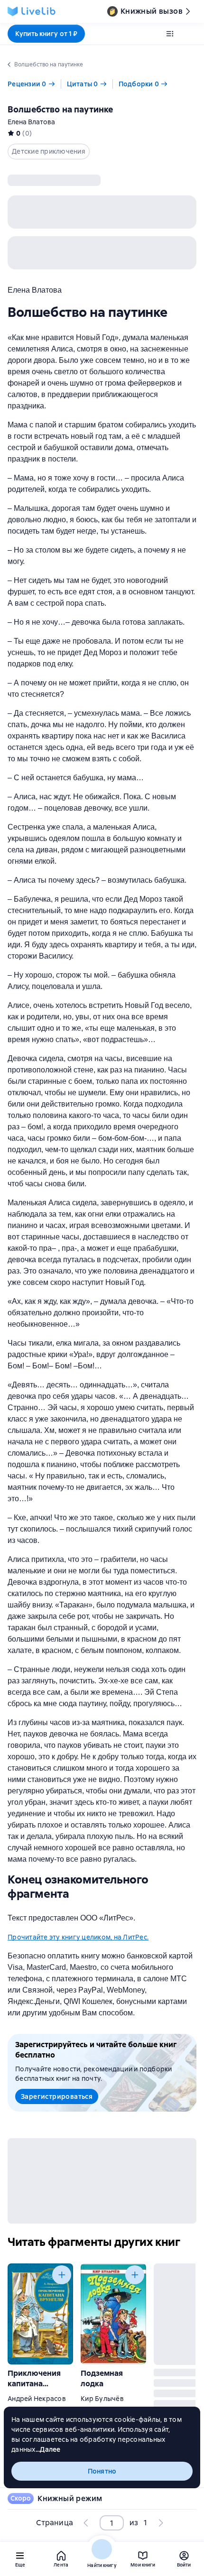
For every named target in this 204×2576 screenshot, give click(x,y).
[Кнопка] (62, 2275)
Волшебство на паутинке (60, 109)
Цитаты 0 (83, 84)
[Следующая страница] (160, 2523)
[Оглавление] (170, 34)
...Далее (48, 2449)
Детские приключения (49, 151)
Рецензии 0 (27, 84)
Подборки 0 (139, 84)
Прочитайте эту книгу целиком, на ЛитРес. (78, 1937)
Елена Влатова (31, 122)
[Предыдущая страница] (86, 2523)
